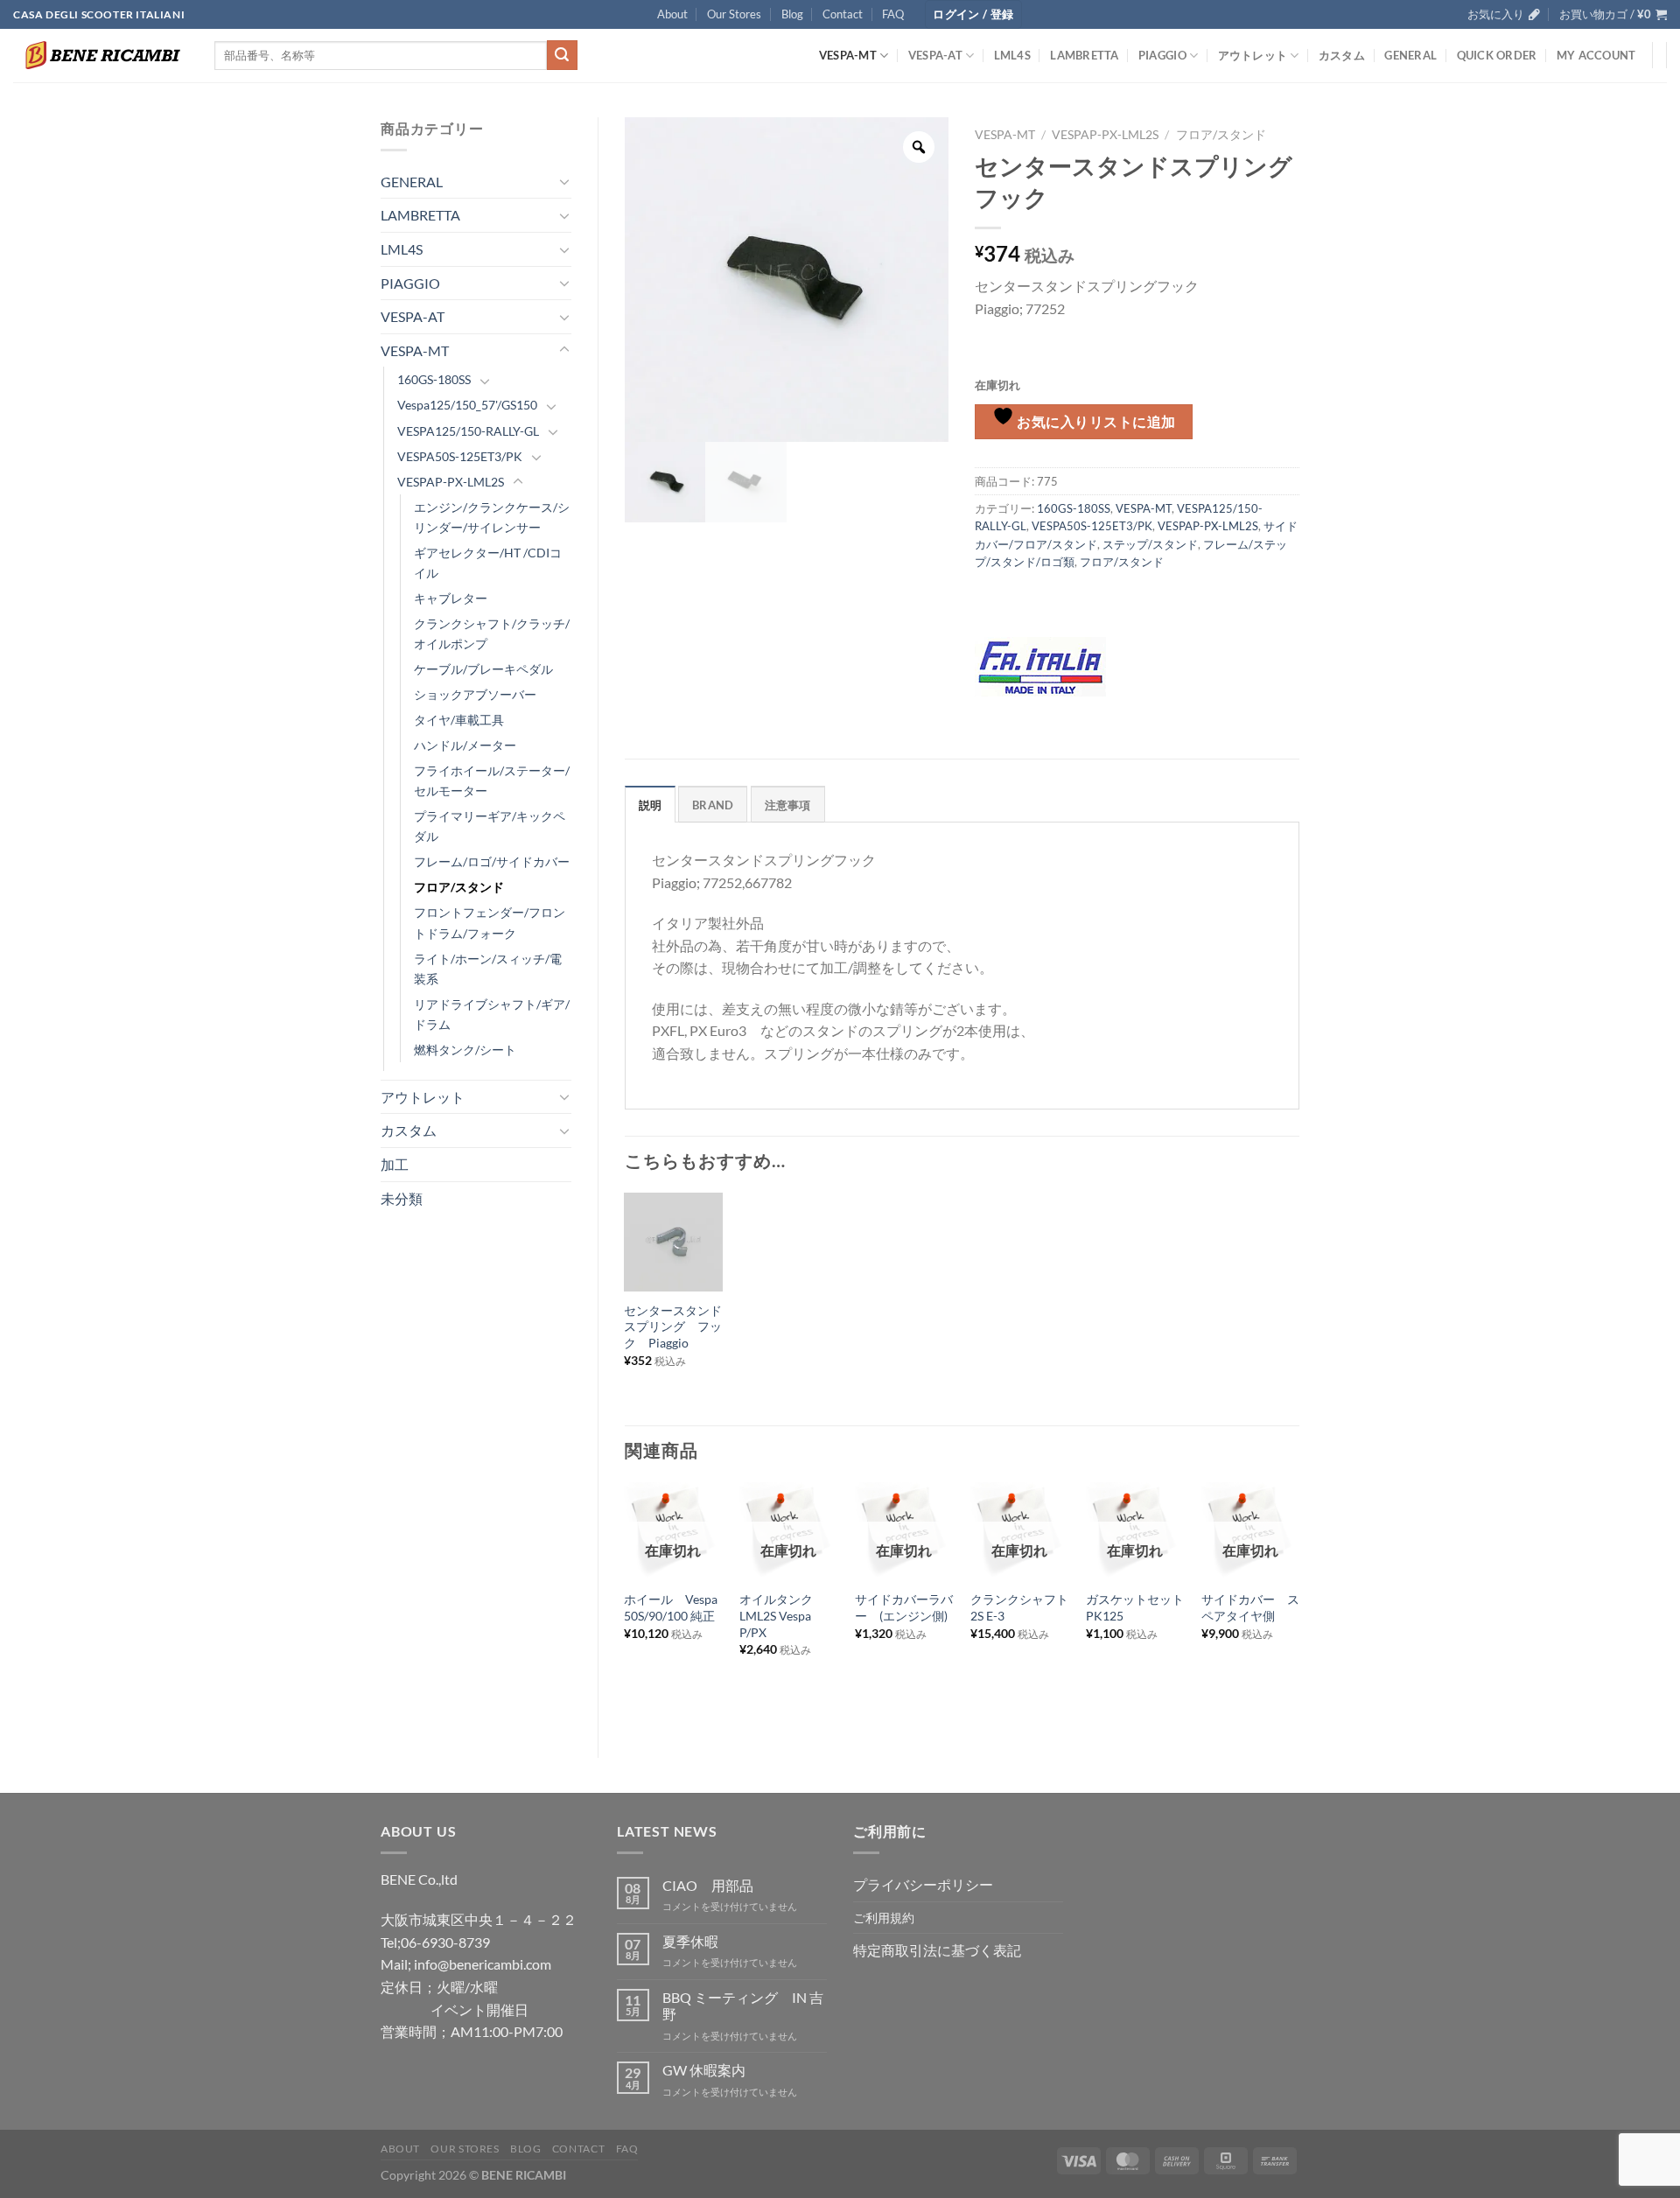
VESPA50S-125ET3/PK (460, 456)
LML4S (1012, 55)
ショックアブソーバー (475, 694)
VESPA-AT (935, 55)
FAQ (893, 14)
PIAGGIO (1162, 55)
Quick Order (1497, 55)
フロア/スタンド (459, 887)
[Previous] (626, 1605)
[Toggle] (564, 181)
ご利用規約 (884, 1918)
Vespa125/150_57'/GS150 (467, 405)
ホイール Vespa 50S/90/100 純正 (673, 1607)
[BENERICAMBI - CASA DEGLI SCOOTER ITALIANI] (101, 55)
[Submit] (562, 55)
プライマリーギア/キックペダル (490, 826)
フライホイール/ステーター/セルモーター (492, 780)
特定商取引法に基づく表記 (937, 1950)
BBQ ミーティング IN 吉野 (743, 2005)
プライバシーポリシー (923, 1884)
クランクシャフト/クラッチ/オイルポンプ (492, 633)
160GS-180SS (434, 379)
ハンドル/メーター (465, 745)
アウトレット (1253, 55)
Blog (792, 14)
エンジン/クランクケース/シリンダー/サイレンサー (492, 517)
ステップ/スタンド (1150, 544)
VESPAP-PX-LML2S (451, 482)
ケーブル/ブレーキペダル (483, 669)
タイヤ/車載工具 (459, 720)
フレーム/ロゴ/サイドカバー (492, 861)
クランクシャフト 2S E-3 (1019, 1607)
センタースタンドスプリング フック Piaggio (673, 1326)
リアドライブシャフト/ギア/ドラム (492, 1014)
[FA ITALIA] (1040, 667)
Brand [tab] (713, 805)
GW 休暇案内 (704, 2070)
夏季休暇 (690, 1941)
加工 (395, 1164)
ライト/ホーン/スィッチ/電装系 (488, 969)
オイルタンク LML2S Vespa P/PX (782, 1615)
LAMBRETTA (1084, 55)
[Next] (1298, 1605)
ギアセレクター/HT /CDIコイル (488, 563)
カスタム (1342, 55)
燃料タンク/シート (465, 1050)
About (672, 14)
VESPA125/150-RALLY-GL (468, 431)
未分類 (402, 1198)
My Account (1596, 55)
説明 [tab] (651, 805)
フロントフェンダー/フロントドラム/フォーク (490, 922)
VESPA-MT (848, 55)
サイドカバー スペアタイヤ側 (1250, 1607)
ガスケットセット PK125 (1135, 1607)
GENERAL (1410, 55)
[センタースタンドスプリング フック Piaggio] (673, 1242)
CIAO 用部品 (708, 1885)
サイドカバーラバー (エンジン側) (904, 1607)
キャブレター (451, 598)
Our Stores (734, 14)
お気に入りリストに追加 (1095, 422)
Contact (843, 14)
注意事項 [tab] (788, 805)
